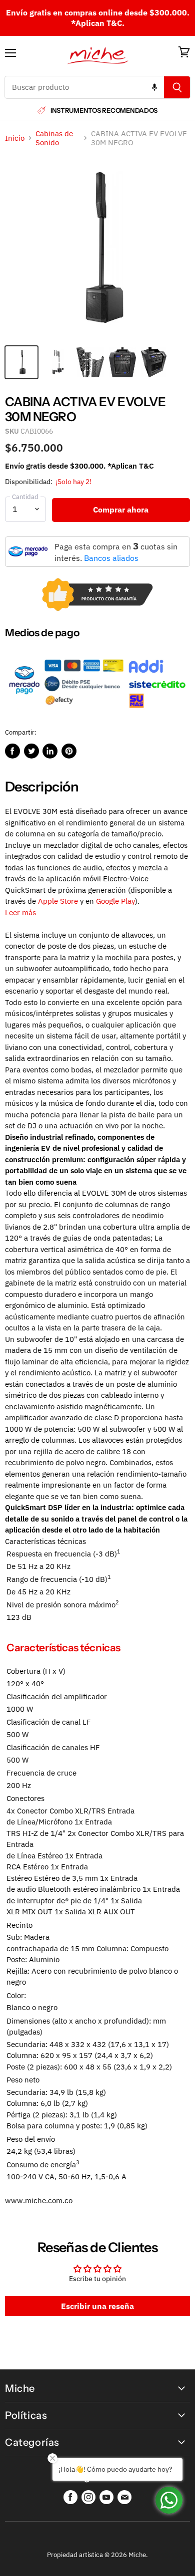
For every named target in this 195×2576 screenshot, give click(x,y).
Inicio (15, 138)
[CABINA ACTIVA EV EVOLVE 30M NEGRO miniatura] (21, 362)
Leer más (20, 912)
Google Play (115, 901)
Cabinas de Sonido (54, 138)
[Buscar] (177, 87)
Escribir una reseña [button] (97, 2306)
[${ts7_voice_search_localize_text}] (154, 87)
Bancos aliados (111, 558)
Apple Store (58, 901)
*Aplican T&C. (98, 23)
